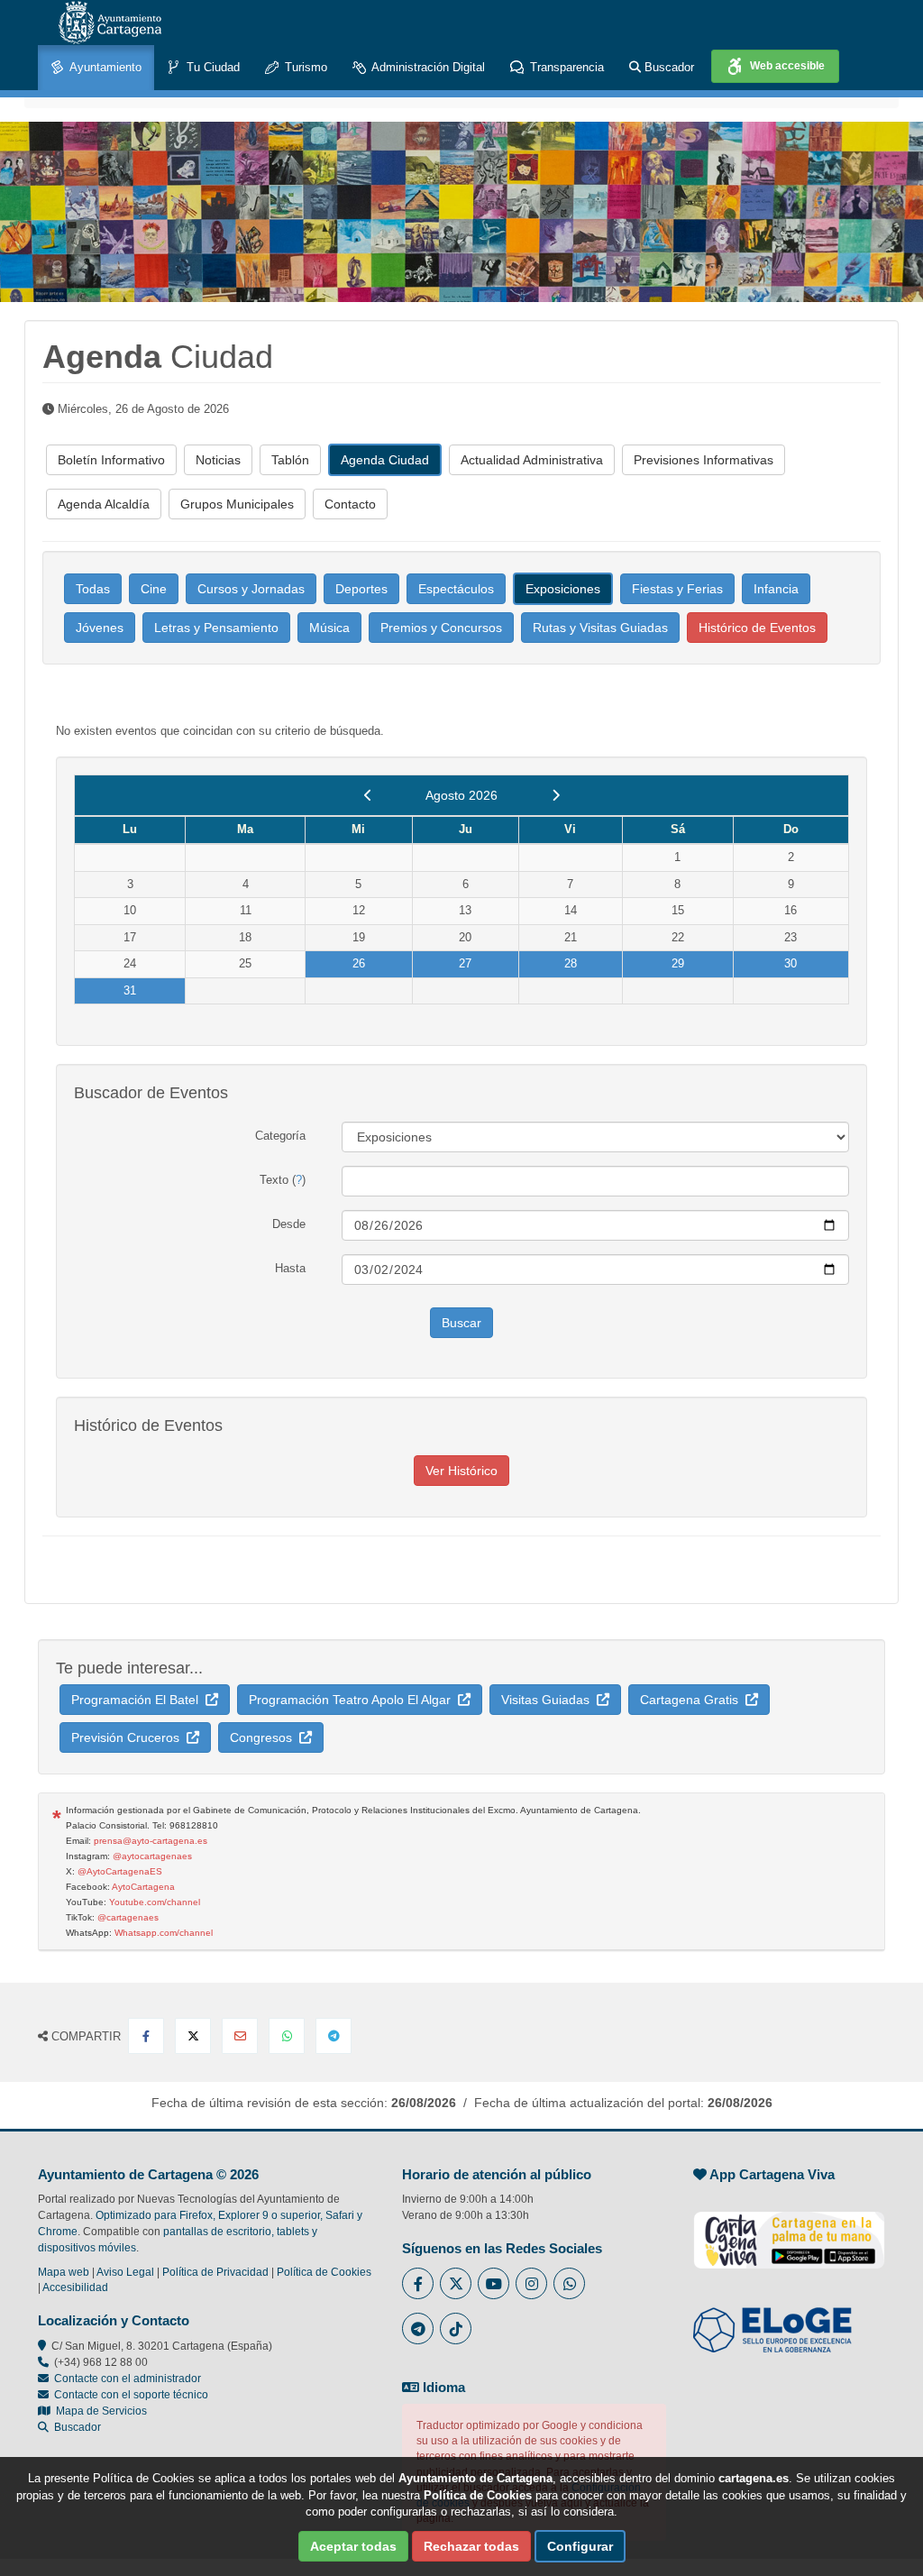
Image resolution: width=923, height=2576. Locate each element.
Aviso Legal (125, 2272)
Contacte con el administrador (128, 2379)
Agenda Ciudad (385, 460)
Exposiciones (563, 589)
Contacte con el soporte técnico (131, 2395)
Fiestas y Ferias (677, 589)
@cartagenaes (128, 1917)
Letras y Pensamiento (216, 628)
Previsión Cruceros (129, 1737)
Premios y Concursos (441, 628)
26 (359, 963)
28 (571, 963)
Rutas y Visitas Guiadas (600, 628)
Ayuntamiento (104, 67)
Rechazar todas (471, 2546)
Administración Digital (427, 67)
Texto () (283, 1180)
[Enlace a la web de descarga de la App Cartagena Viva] (789, 2231)
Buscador (667, 67)
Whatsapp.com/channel (164, 1933)
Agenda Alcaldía (104, 504)
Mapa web (64, 2272)
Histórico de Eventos (757, 628)
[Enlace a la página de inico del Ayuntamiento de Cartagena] (110, 23)
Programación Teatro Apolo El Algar (353, 1700)
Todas (93, 589)
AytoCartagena (143, 1887)
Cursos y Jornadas (251, 589)
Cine (154, 589)
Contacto (350, 504)
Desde (289, 1224)
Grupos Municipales (237, 504)
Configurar (580, 2546)
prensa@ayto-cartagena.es (151, 1841)
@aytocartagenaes (152, 1856)
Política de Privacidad (215, 2272)
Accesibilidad (75, 2287)
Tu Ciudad (211, 67)
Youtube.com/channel (155, 1902)
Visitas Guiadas (549, 1700)
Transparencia (565, 67)
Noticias (218, 460)
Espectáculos (456, 589)
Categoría (280, 1136)
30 (790, 963)
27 (465, 963)
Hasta (290, 1268)
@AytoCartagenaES (120, 1871)
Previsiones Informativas (704, 460)
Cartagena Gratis (693, 1700)
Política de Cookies (324, 2272)
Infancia (776, 589)
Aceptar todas (353, 2546)
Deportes (361, 589)
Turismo (304, 67)
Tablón (290, 460)
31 (130, 990)
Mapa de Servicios (99, 2411)
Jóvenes (100, 628)
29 (678, 963)
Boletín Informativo (111, 460)
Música (329, 628)
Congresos (265, 1737)
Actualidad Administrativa (532, 460)
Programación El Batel (138, 1700)
